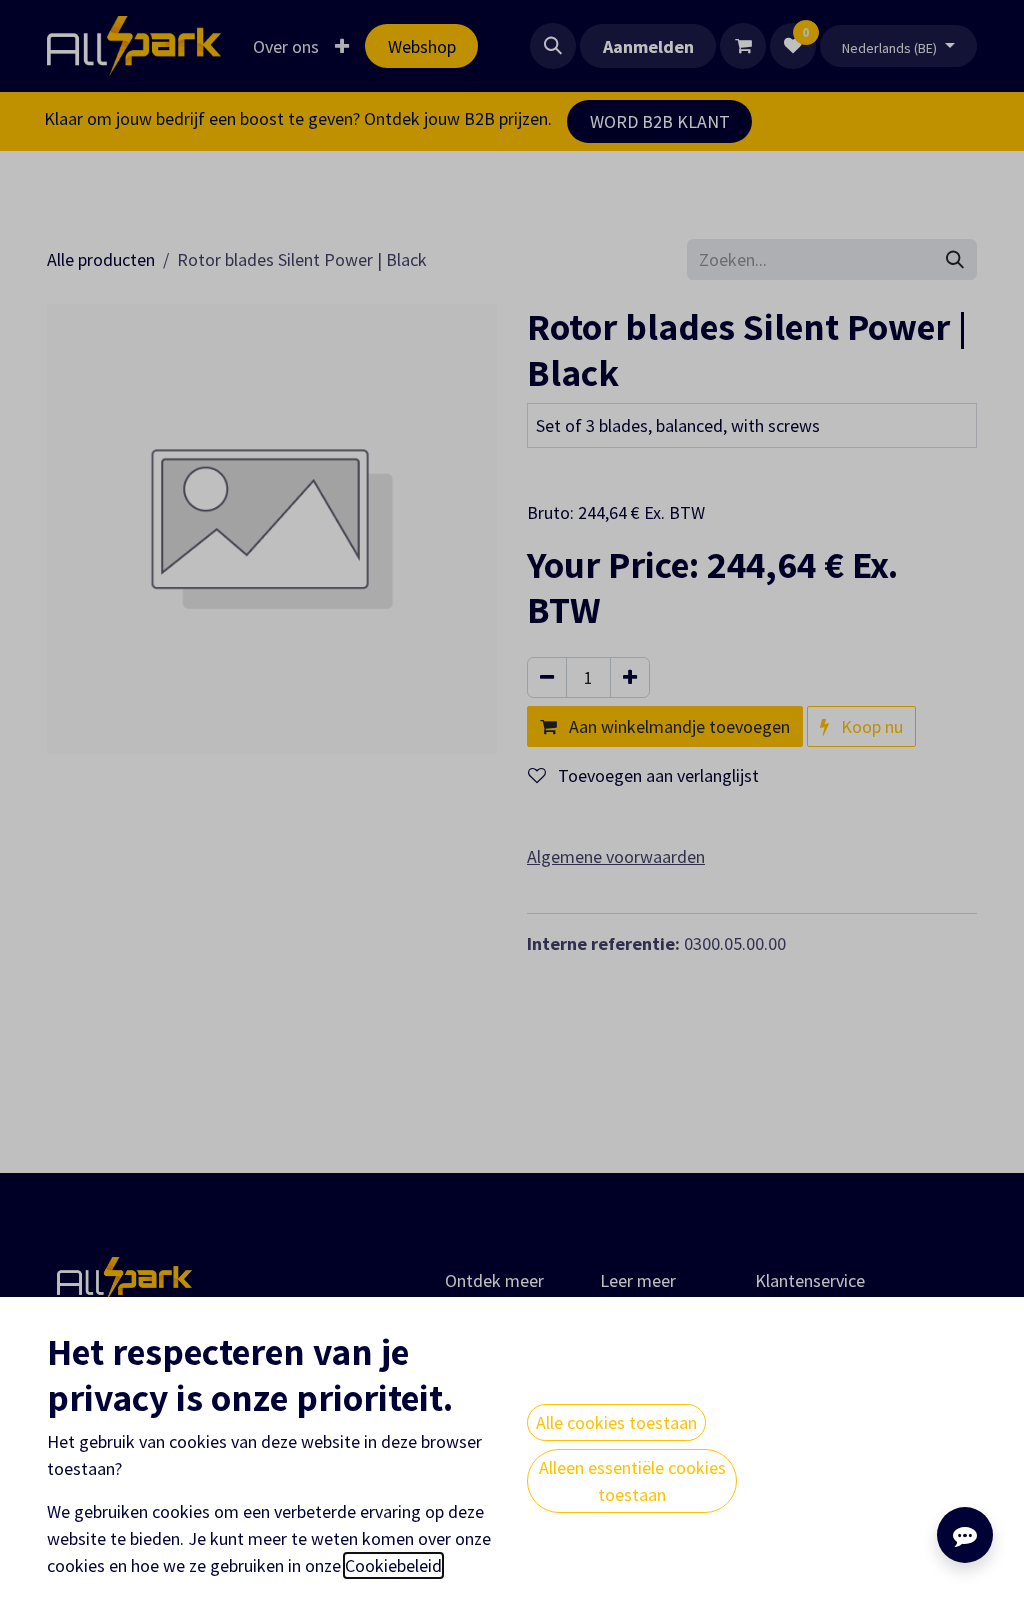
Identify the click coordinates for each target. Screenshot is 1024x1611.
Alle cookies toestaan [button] (616, 1422)
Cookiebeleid (393, 1565)
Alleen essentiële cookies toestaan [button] (632, 1481)
